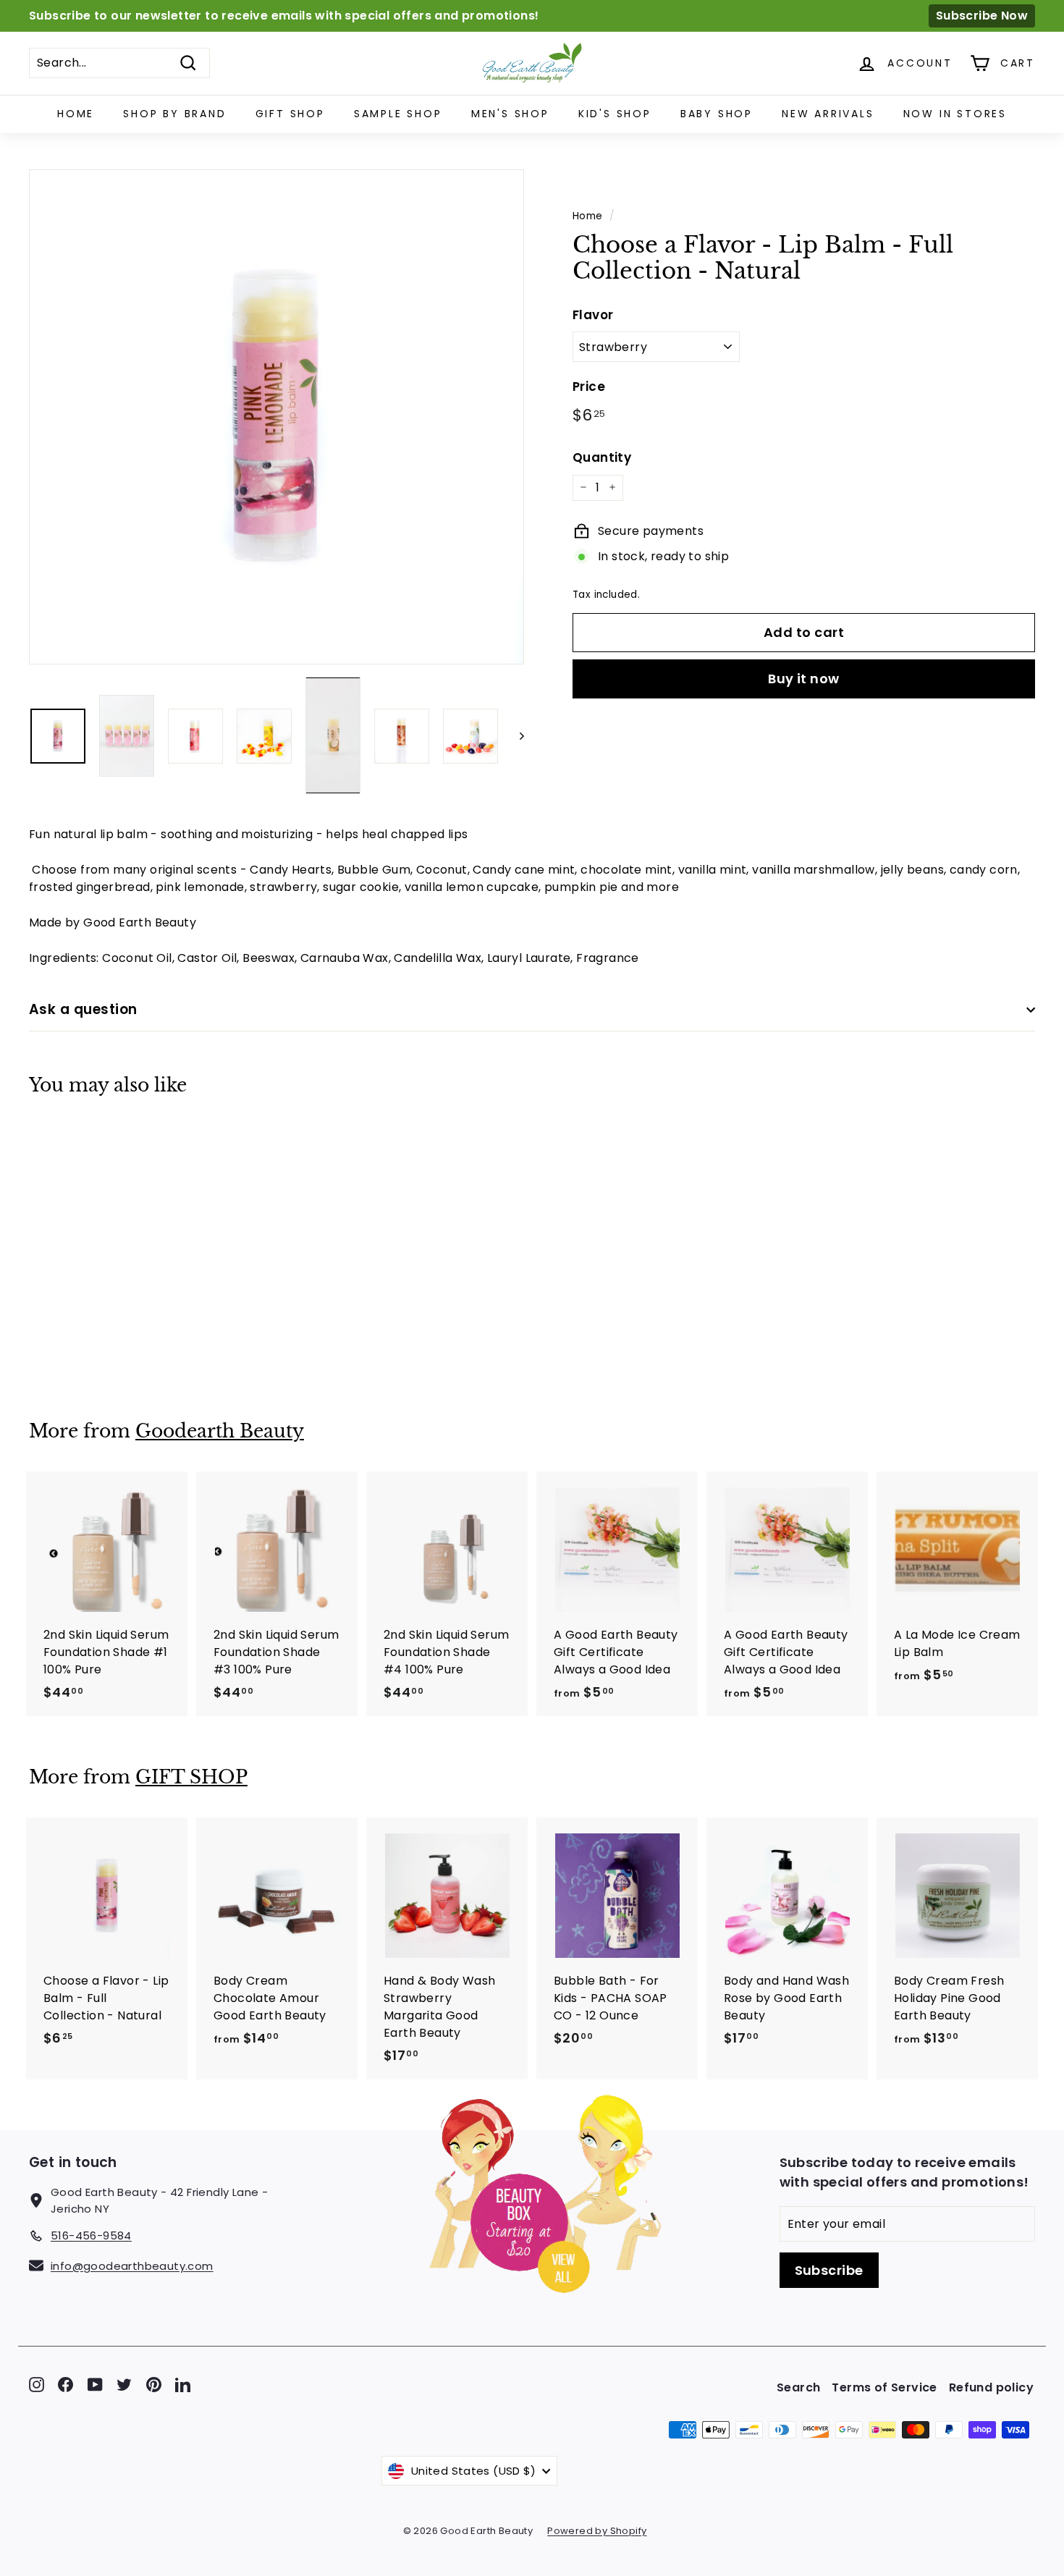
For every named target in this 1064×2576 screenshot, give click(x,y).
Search (798, 2387)
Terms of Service (884, 2387)
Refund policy (991, 2387)
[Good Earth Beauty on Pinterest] (154, 2384)
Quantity (602, 457)
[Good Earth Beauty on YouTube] (95, 2384)
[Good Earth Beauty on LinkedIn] (183, 2384)
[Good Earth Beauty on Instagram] (37, 2384)
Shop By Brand (174, 114)
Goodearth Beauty (220, 1431)
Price (589, 386)
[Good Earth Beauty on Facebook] (66, 2384)
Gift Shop (290, 114)
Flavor (593, 314)
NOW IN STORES (955, 114)
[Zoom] (276, 417)
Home (76, 114)
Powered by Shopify (597, 2531)
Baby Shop (717, 114)
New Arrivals (828, 114)
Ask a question (83, 1009)
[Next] (515, 736)
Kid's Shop (615, 114)
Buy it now (804, 678)
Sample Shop (398, 114)
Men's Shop (510, 114)
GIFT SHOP (191, 1777)
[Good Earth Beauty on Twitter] (124, 2384)
